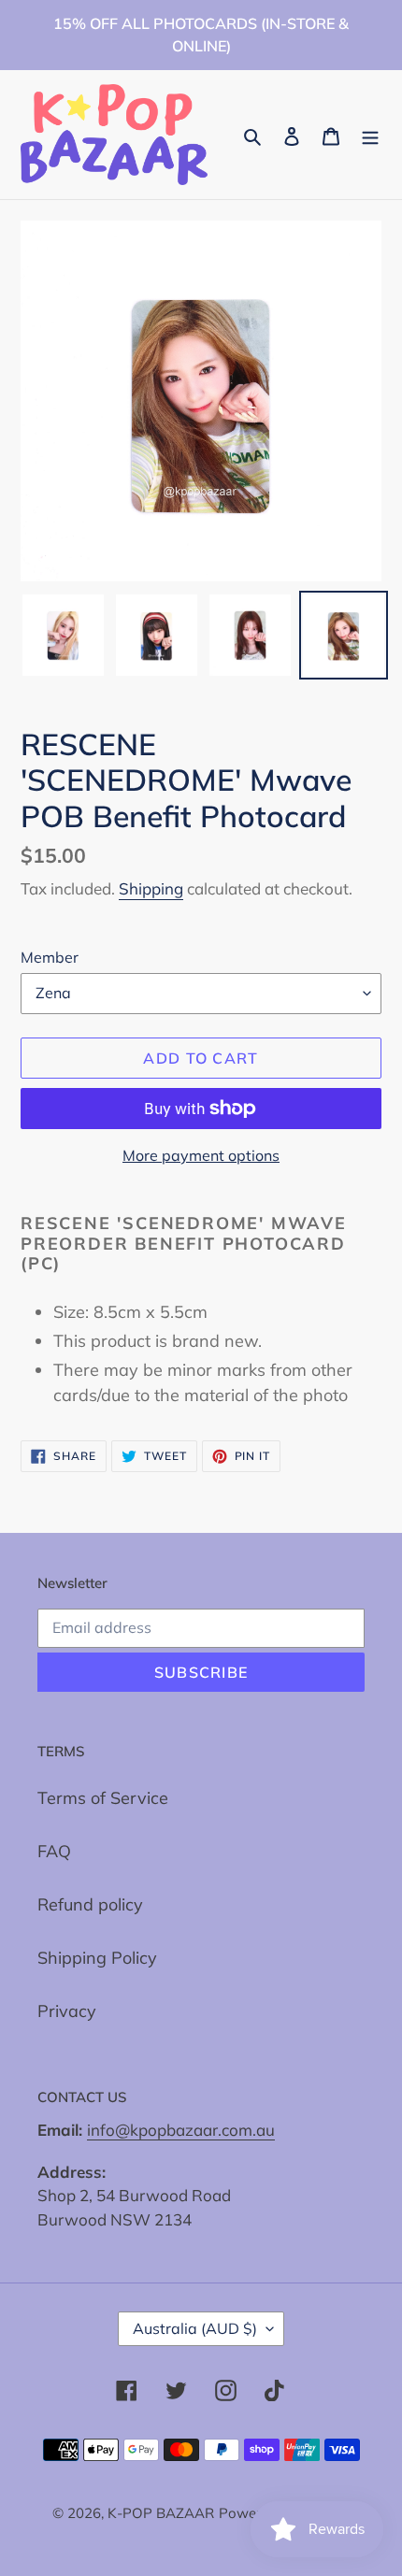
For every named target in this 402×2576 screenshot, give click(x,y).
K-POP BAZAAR (161, 2513)
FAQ (54, 1851)
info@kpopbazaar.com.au (181, 2130)
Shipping (151, 888)
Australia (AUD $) (195, 2328)
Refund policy (90, 1904)
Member (50, 957)
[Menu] (370, 135)
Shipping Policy (97, 1958)
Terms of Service (103, 1798)
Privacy (67, 2011)
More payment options (201, 1155)
